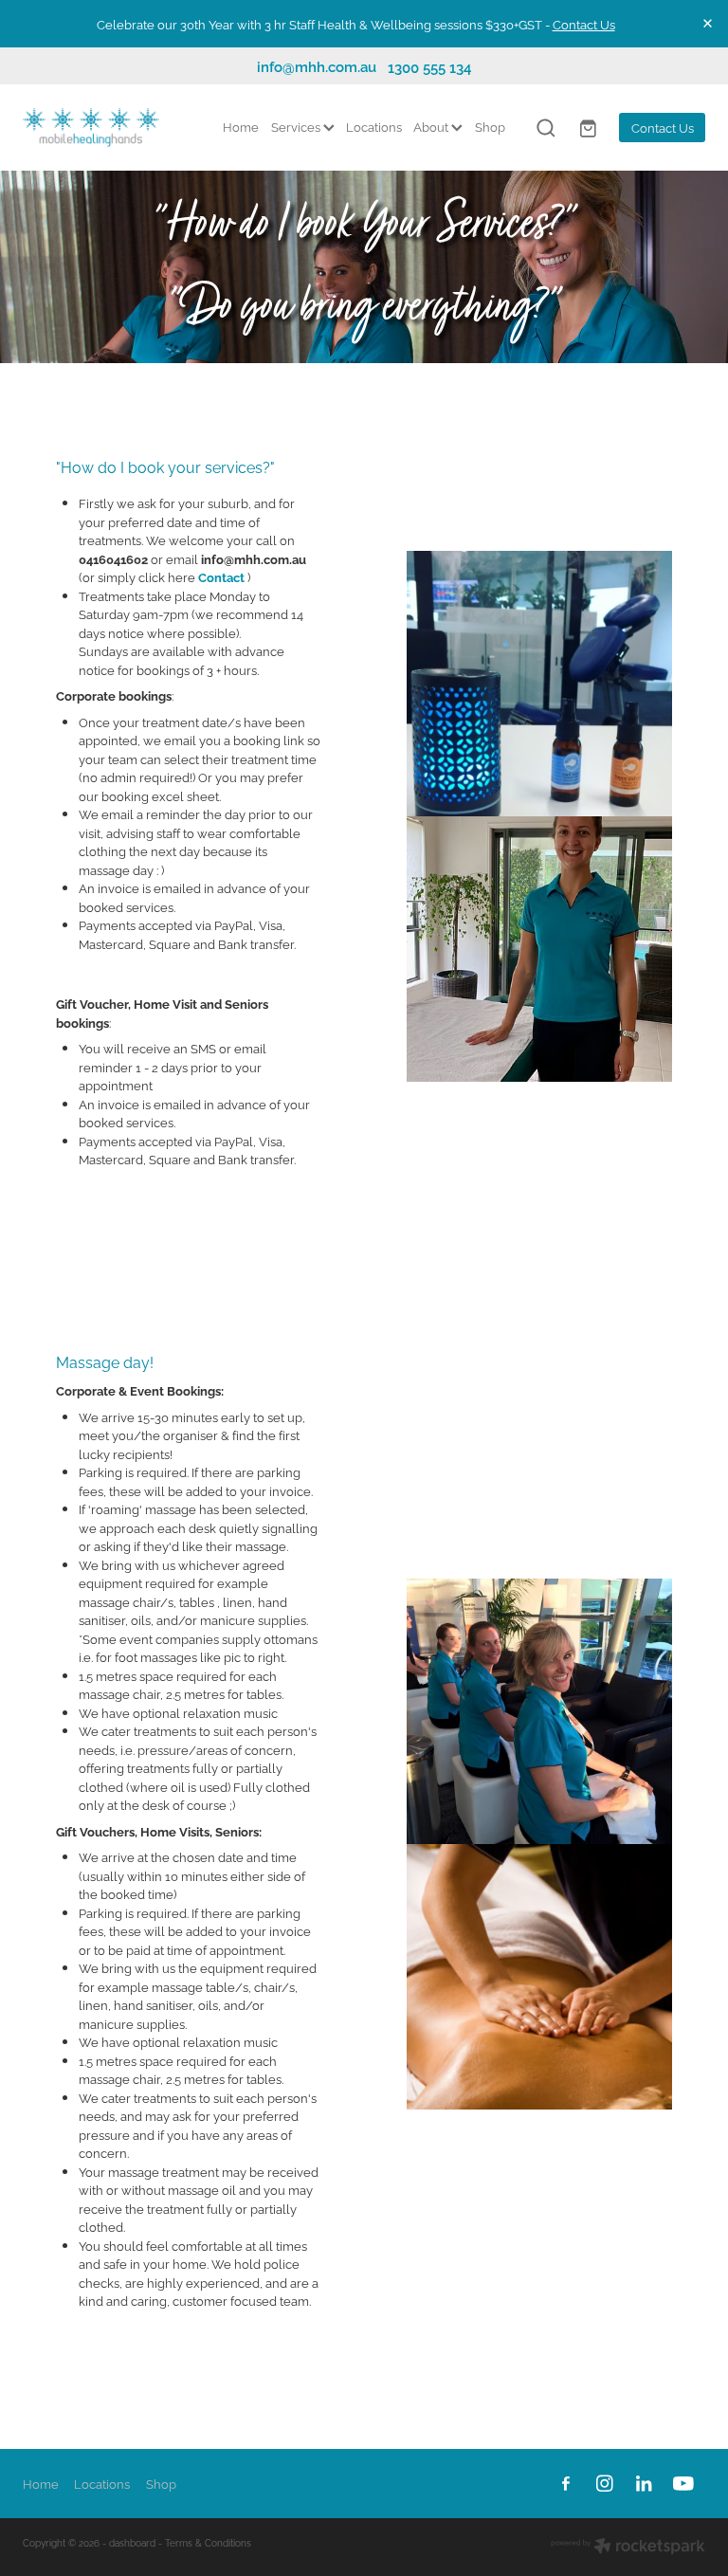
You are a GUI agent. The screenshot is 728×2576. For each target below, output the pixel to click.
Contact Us (584, 24)
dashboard (132, 2542)
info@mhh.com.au (317, 66)
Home (241, 126)
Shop (490, 126)
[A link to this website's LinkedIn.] (644, 2484)
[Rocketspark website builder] (628, 2547)
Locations (374, 126)
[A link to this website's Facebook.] (565, 2484)
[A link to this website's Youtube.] (683, 2484)
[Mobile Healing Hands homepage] (91, 128)
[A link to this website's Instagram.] (605, 2484)
